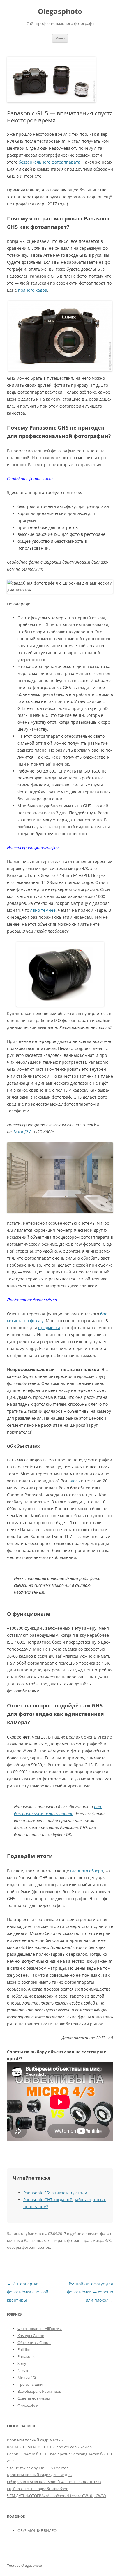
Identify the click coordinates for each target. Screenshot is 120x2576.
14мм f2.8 (22, 1132)
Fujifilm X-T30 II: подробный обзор (38, 2489)
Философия (28, 2405)
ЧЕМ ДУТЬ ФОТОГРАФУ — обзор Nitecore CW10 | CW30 (56, 2496)
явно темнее (43, 910)
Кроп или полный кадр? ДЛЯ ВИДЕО (40, 2475)
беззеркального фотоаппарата (50, 162)
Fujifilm (24, 2349)
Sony (22, 2363)
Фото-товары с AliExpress (40, 2329)
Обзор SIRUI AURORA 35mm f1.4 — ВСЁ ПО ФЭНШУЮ (54, 2482)
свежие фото (98, 2233)
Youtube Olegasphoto (24, 2565)
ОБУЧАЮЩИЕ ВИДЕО (37, 2530)
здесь (74, 1481)
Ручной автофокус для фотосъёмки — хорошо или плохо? (90, 2292)
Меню (60, 38)
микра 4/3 (102, 2240)
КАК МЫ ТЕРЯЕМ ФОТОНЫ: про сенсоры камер (49, 2447)
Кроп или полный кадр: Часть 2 (35, 2440)
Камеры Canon (31, 2336)
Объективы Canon (34, 2342)
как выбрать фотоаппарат (67, 2240)
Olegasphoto (60, 11)
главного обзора (87, 1871)
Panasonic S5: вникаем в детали (55, 2193)
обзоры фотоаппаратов (29, 2247)
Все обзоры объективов (39, 2391)
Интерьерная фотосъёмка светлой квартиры (28, 2292)
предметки (49, 1328)
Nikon (23, 2370)
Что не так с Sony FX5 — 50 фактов (38, 2468)
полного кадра (33, 290)
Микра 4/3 (27, 2377)
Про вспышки (30, 2384)
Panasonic (33, 2240)
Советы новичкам (34, 2398)
